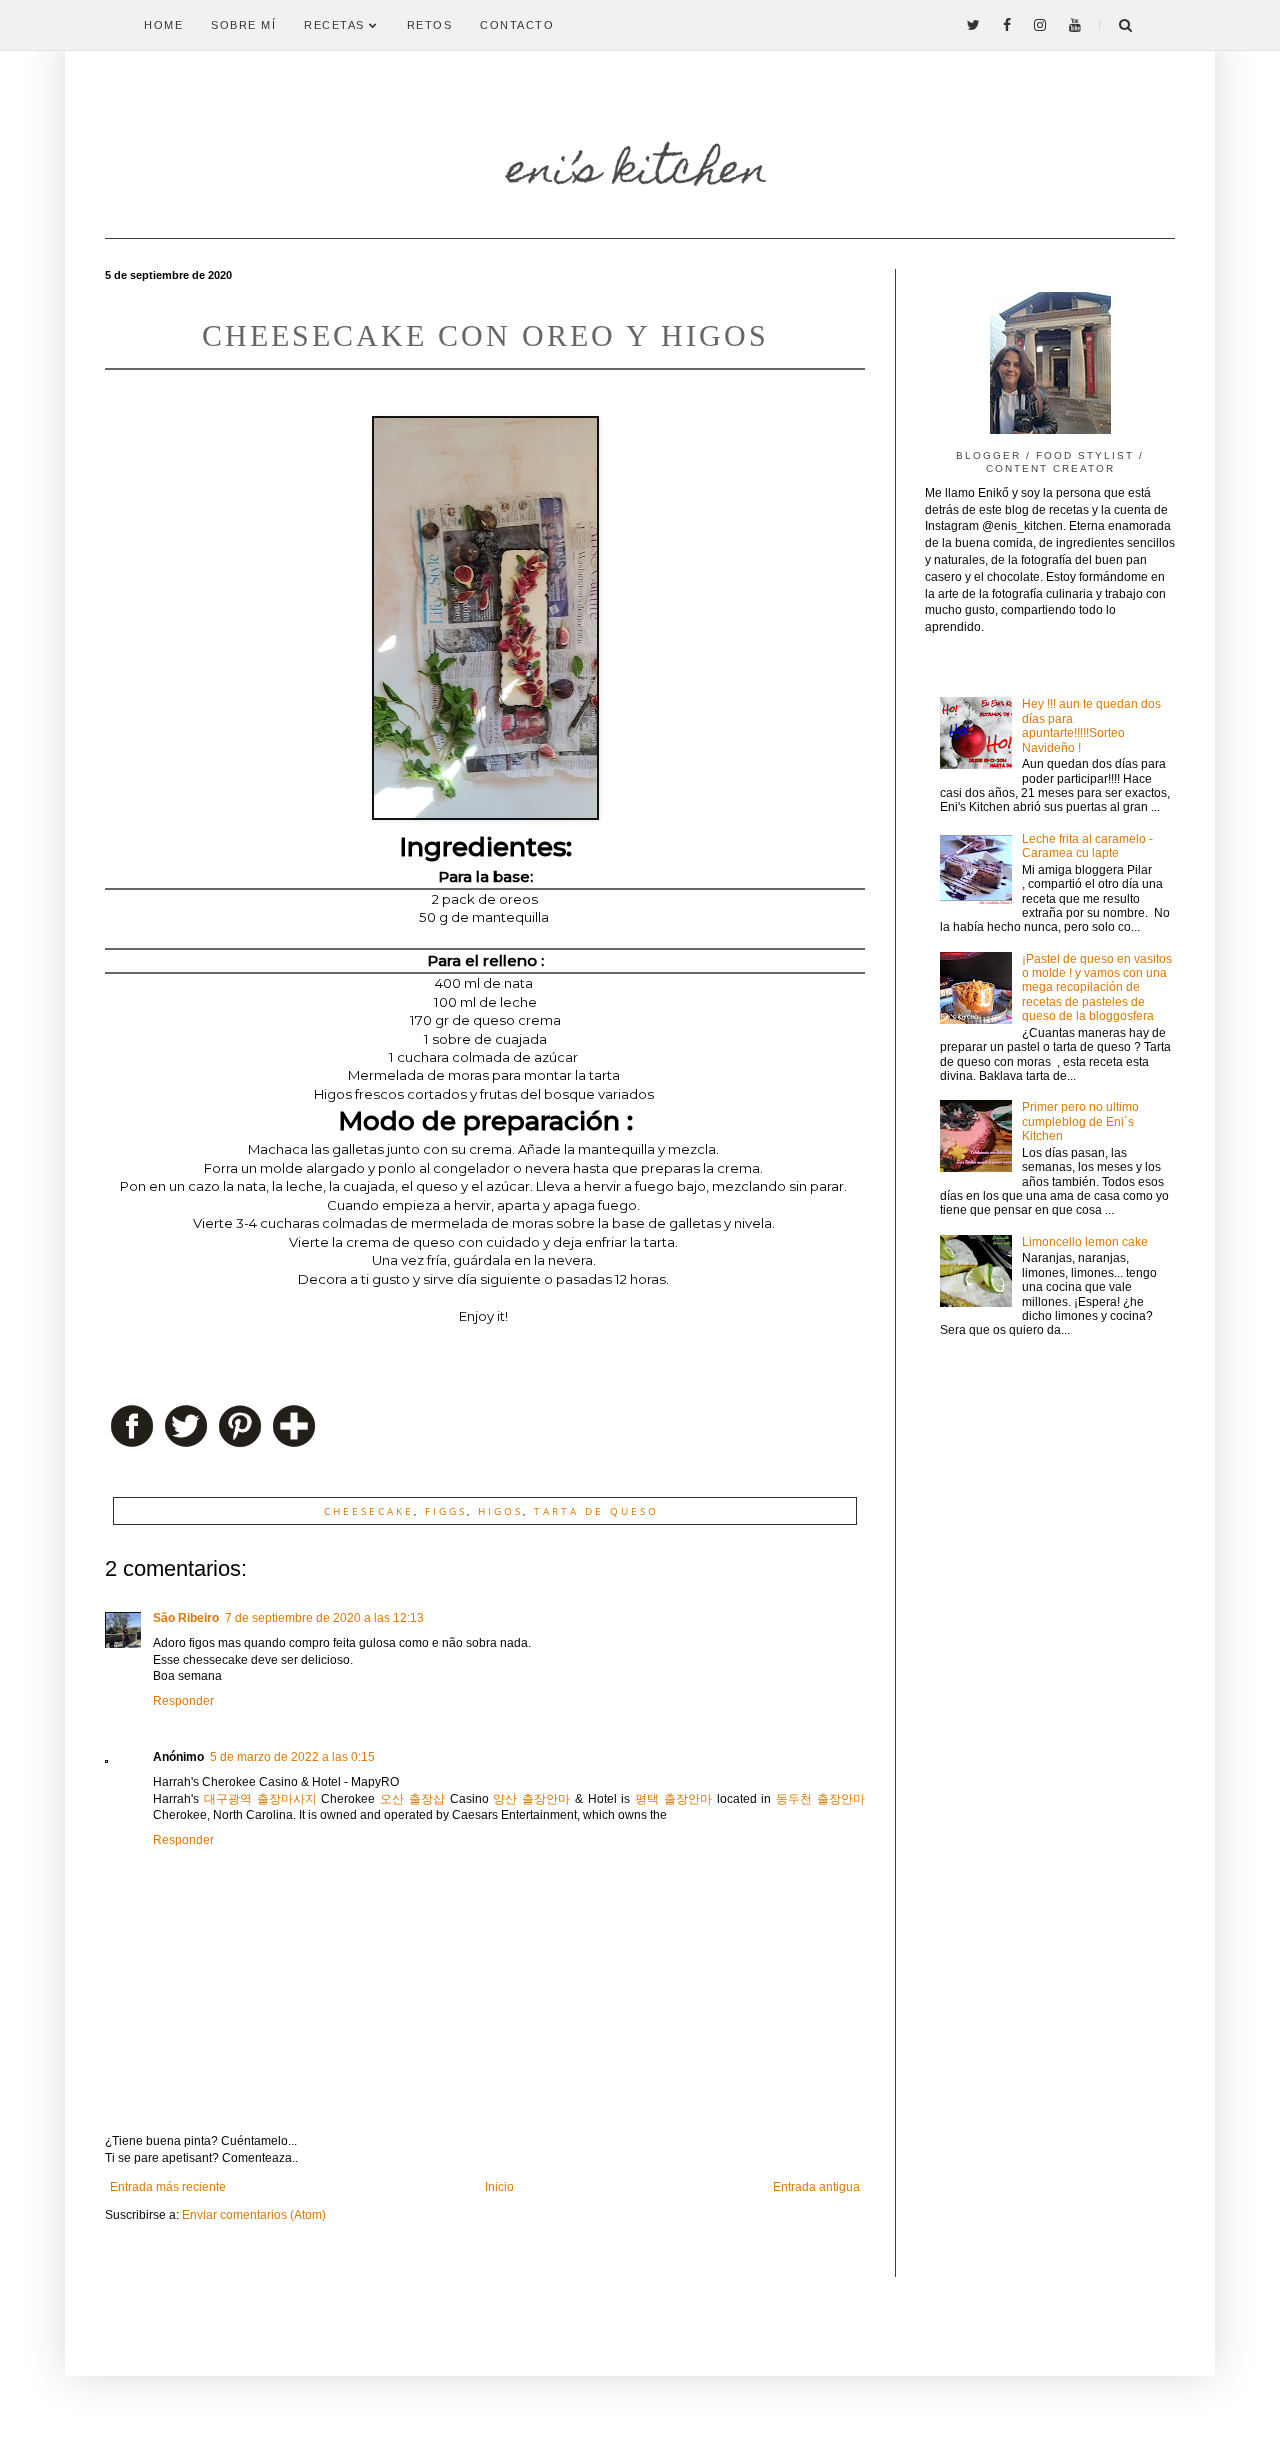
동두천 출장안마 (820, 1799)
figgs (446, 1511)
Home (163, 25)
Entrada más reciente (168, 2187)
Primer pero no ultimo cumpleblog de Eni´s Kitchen (1080, 1121)
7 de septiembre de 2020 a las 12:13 (324, 1618)
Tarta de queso (596, 1511)
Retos (430, 25)
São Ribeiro (186, 1618)
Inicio (499, 2187)
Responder (183, 1701)
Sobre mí (243, 25)
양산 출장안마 (531, 1799)
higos (500, 1511)
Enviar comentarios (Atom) (254, 2215)
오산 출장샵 (412, 1799)
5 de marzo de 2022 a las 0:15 (292, 1757)
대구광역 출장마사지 (260, 1799)
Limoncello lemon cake (1085, 1242)
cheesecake (369, 1511)
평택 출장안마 (673, 1799)
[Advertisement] (1050, 1676)
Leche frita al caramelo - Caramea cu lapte (1087, 846)
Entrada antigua (816, 2187)
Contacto (517, 25)
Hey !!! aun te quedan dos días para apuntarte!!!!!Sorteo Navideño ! (1091, 725)
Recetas (336, 25)
